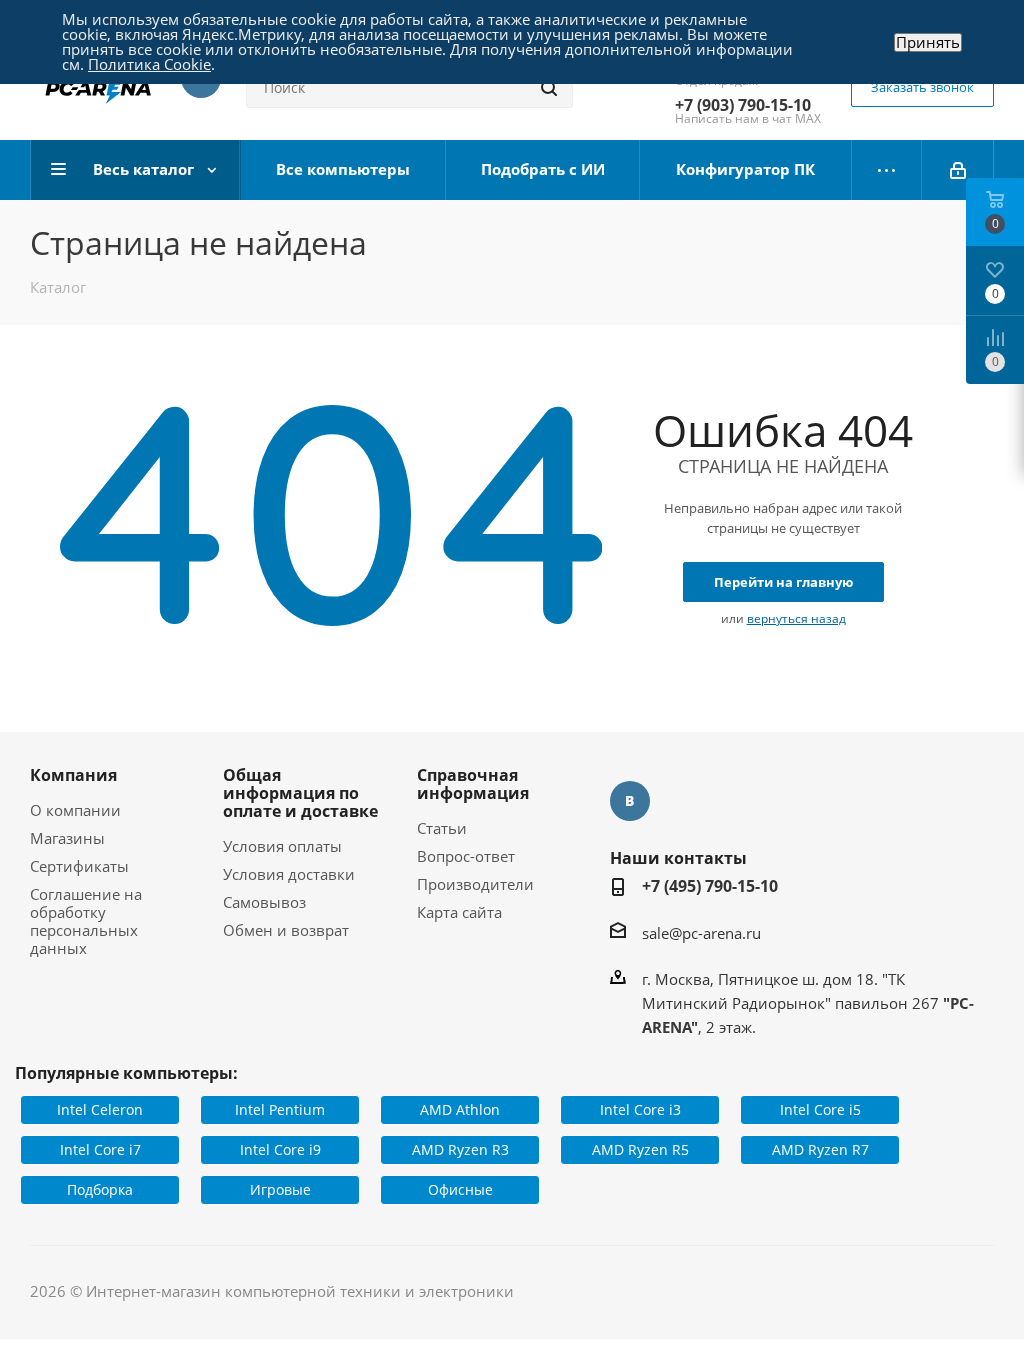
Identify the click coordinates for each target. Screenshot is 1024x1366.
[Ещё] (887, 170)
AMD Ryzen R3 (460, 1149)
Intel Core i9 (280, 1149)
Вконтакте (630, 801)
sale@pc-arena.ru (701, 933)
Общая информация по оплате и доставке (300, 793)
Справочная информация (473, 784)
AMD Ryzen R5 (640, 1149)
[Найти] (549, 88)
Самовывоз (264, 902)
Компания (73, 775)
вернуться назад (796, 618)
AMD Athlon (460, 1109)
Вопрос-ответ (466, 856)
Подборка (100, 1189)
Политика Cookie (149, 64)
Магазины (67, 838)
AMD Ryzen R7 (820, 1149)
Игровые (280, 1189)
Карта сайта (459, 912)
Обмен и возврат (286, 930)
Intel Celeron (100, 1109)
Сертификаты (79, 866)
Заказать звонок (922, 87)
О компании (75, 810)
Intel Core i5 (820, 1109)
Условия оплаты (282, 846)
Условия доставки (289, 874)
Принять (928, 42)
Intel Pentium (280, 1109)
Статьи (442, 828)
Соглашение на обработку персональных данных (86, 921)
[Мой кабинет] (958, 170)
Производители (475, 884)
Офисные (460, 1189)
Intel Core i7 (100, 1149)
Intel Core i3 (640, 1109)
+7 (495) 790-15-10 (710, 886)
